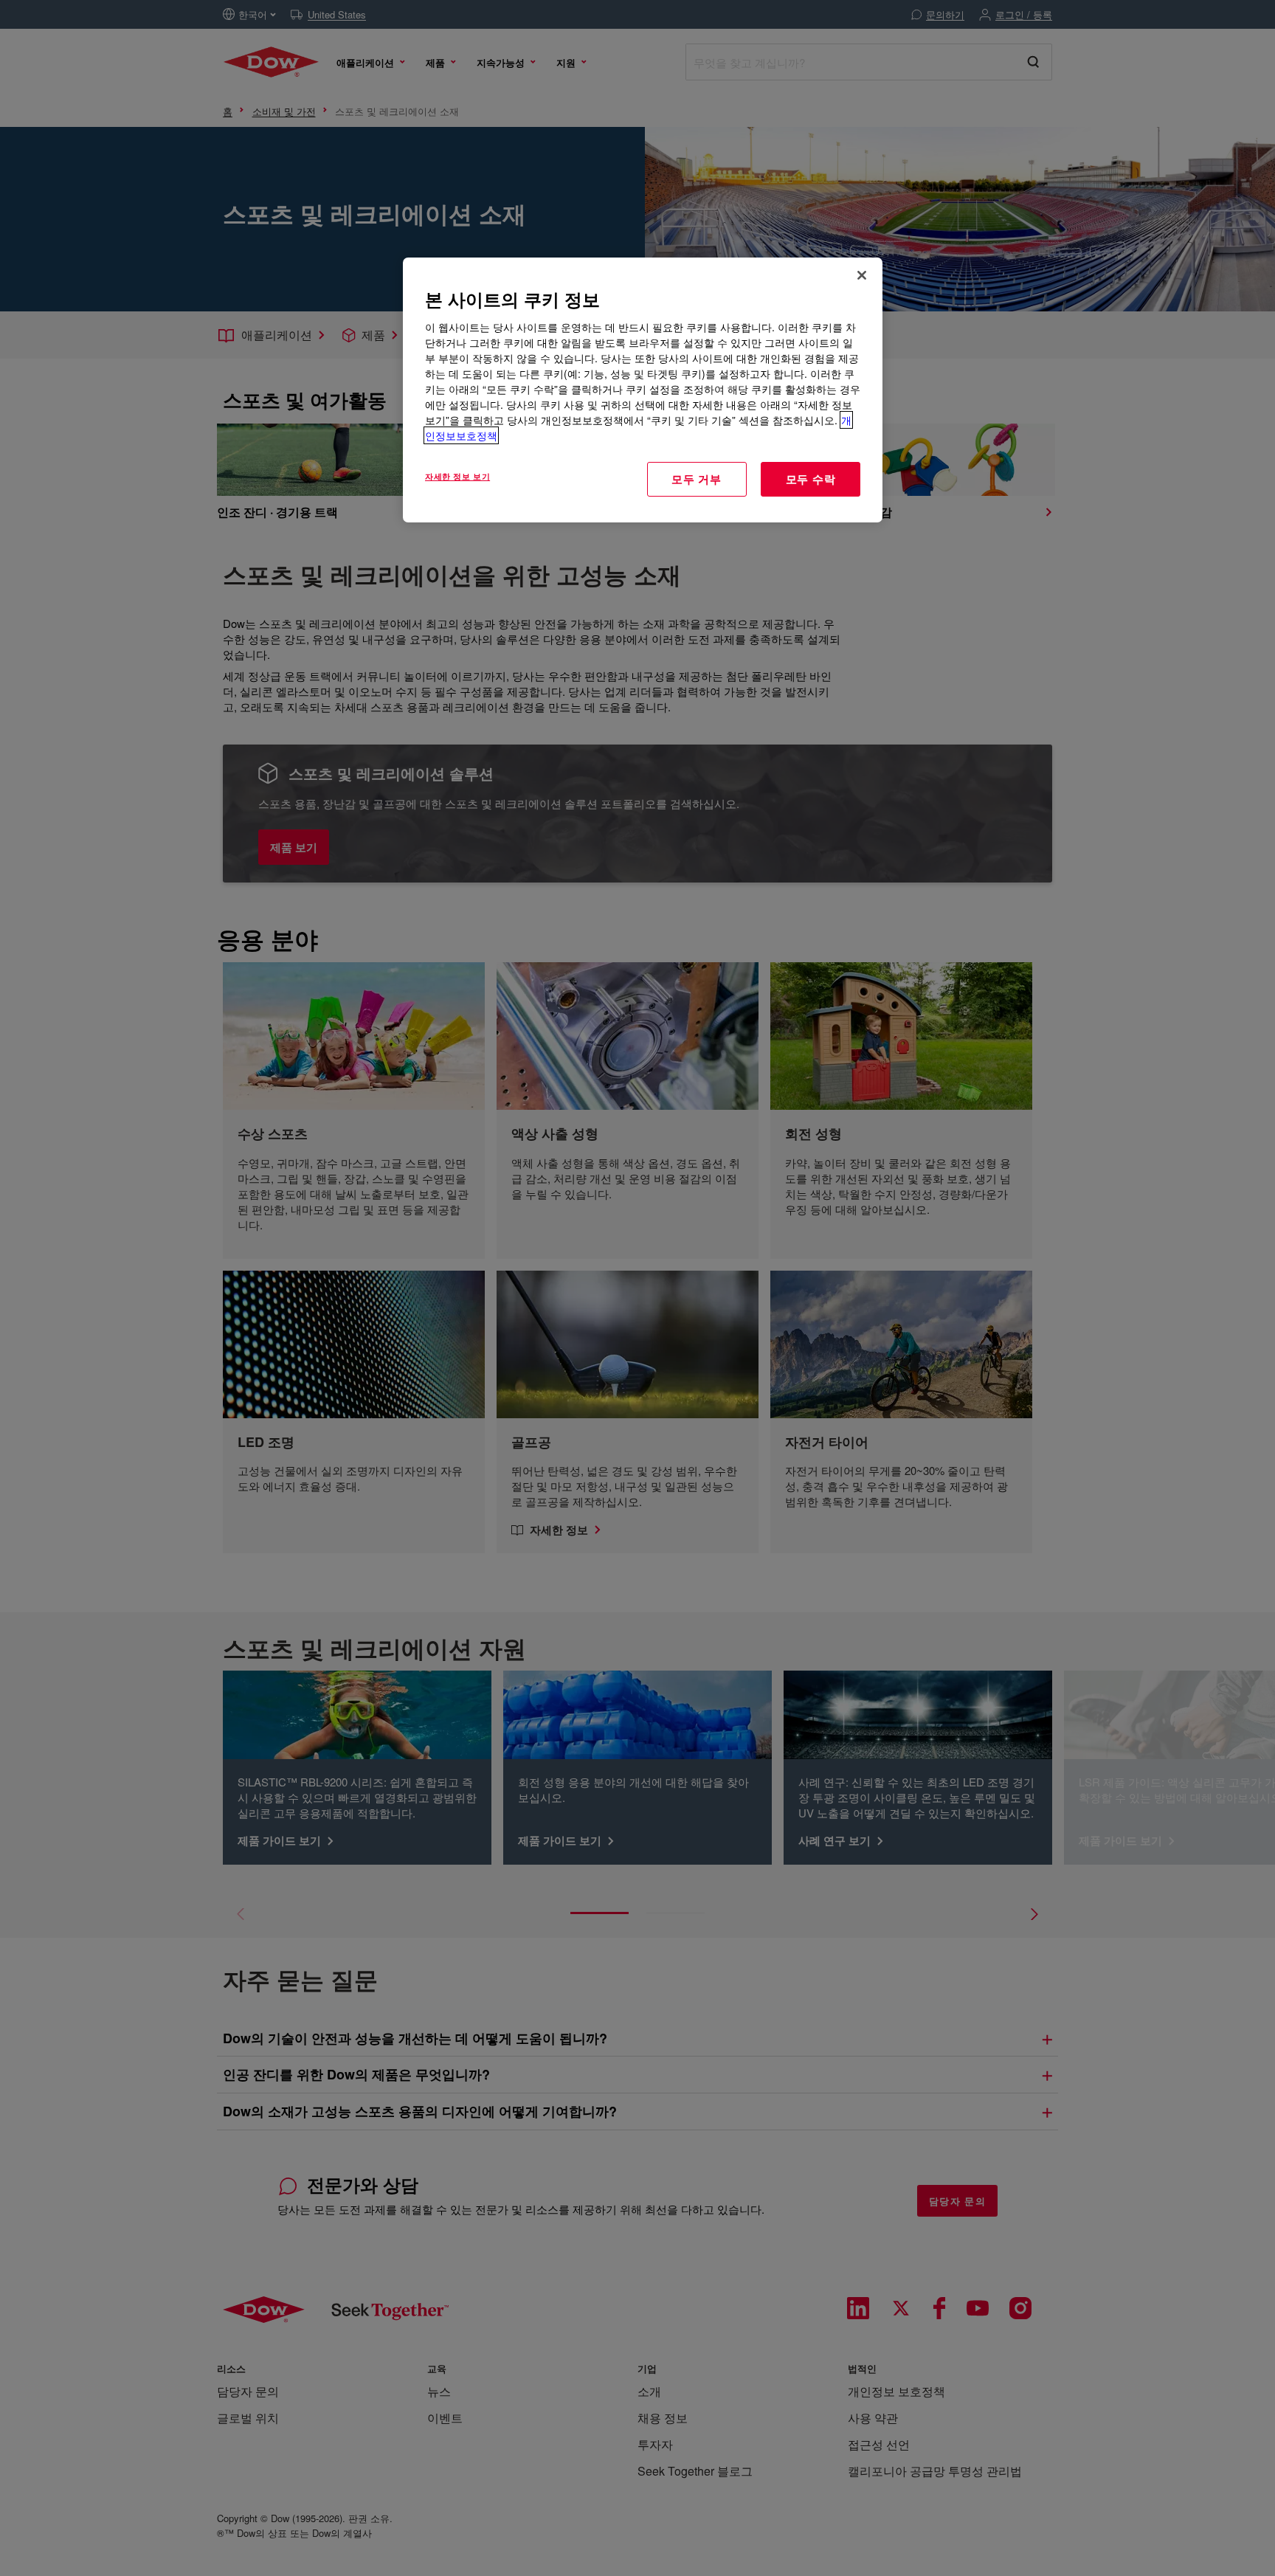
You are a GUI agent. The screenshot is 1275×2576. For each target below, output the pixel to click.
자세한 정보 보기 (457, 476)
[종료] (862, 275)
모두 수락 (811, 479)
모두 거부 (697, 479)
